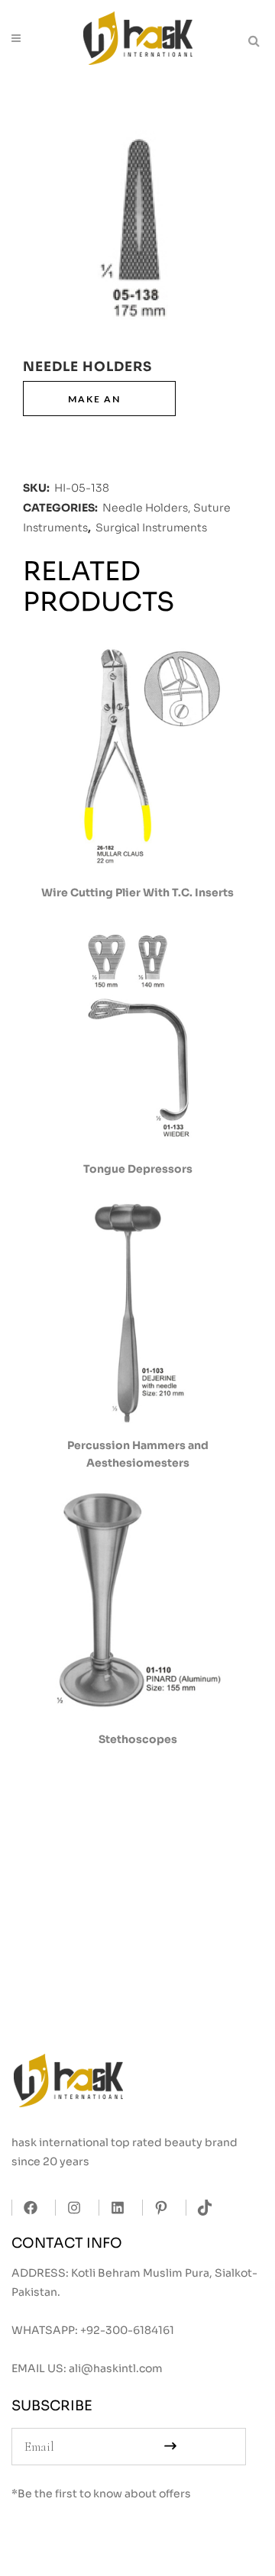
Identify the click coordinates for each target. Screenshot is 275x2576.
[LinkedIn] (113, 2208)
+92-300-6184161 (127, 2330)
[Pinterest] (157, 2208)
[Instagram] (70, 2208)
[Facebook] (26, 2208)
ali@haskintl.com (116, 2368)
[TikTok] (201, 2208)
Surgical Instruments (151, 528)
